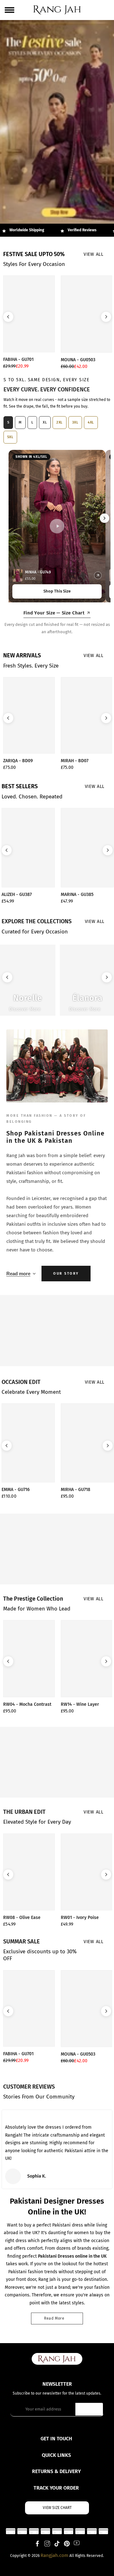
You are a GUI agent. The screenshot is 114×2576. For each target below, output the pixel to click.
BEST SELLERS (20, 786)
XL (45, 422)
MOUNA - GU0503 (78, 360)
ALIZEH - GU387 (17, 895)
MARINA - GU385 (77, 895)
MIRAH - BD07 (75, 761)
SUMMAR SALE (22, 1942)
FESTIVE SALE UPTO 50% (34, 254)
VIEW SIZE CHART (57, 2508)
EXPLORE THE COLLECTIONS (37, 921)
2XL (60, 422)
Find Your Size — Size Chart (54, 613)
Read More (54, 2318)
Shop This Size (57, 591)
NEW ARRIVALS (22, 655)
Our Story (66, 1274)
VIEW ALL (94, 254)
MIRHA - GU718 (76, 1490)
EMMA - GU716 (16, 1490)
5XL (10, 437)
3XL (75, 422)
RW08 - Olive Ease (22, 1918)
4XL (91, 422)
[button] (8, 317)
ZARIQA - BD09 (18, 761)
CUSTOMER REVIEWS (29, 2087)
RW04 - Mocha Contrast (27, 1705)
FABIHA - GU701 (18, 360)
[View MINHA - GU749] (98, 575)
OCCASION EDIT (21, 1382)
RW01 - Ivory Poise (80, 1918)
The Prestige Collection (33, 1599)
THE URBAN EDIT (24, 1812)
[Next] (104, 518)
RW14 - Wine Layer (80, 1705)
